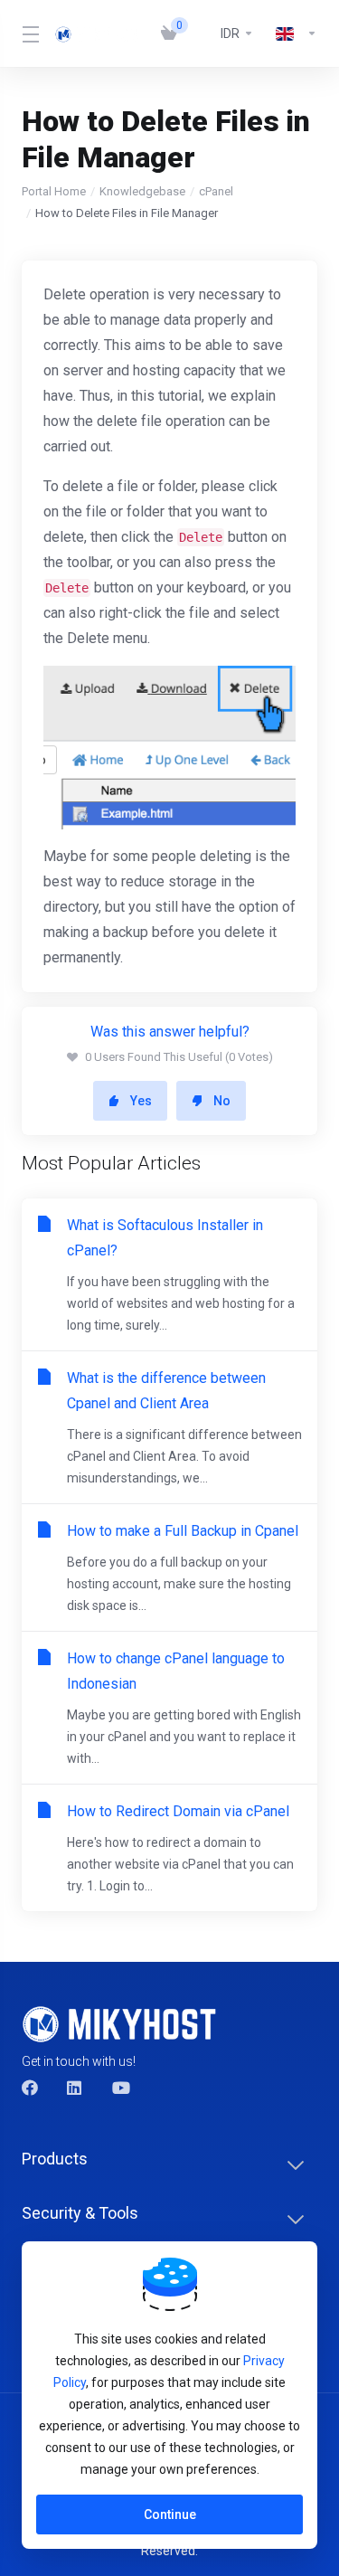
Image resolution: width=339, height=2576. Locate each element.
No (222, 1101)
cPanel (216, 191)
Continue (170, 2514)
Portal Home (54, 191)
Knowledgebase (142, 191)
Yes (141, 1101)
